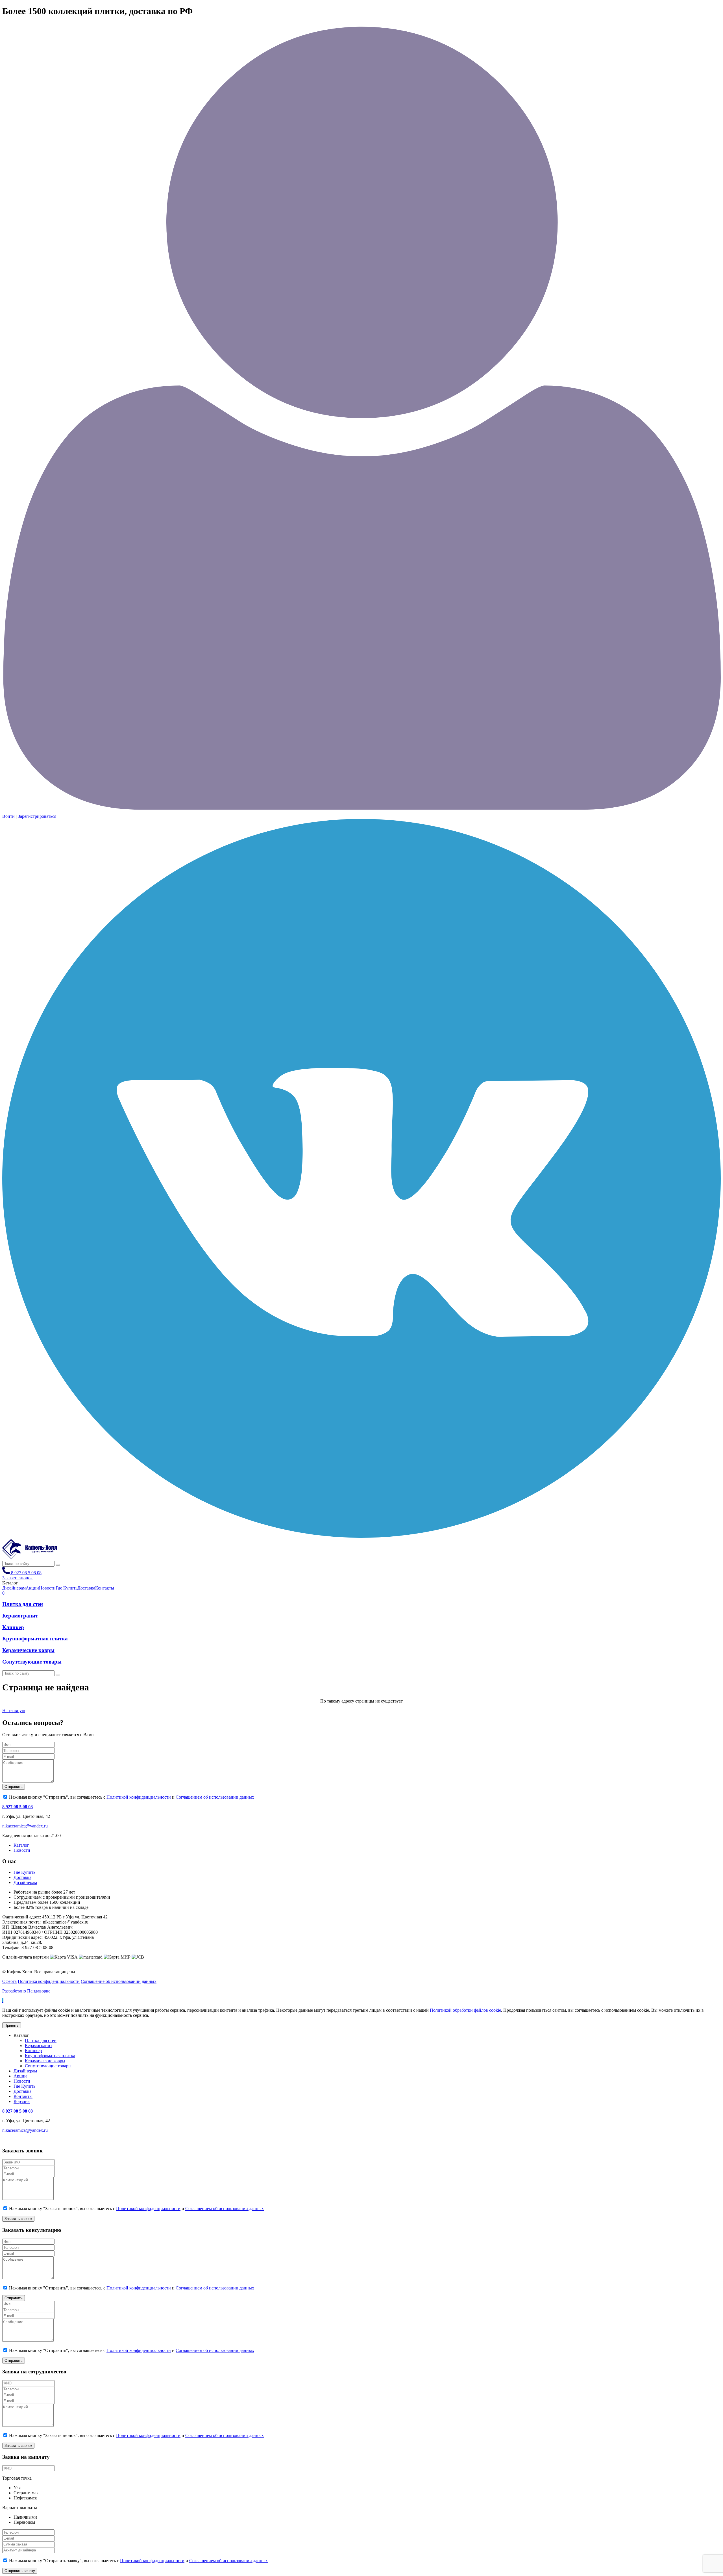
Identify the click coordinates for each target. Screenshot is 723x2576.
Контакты (23, 2096)
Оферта (9, 1981)
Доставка (22, 1877)
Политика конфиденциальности (49, 1981)
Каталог (21, 1845)
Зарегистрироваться (37, 816)
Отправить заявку (20, 2571)
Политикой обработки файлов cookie (465, 2010)
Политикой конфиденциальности (139, 1797)
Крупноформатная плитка (35, 1639)
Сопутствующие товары (32, 1662)
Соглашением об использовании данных (215, 1797)
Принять (12, 2025)
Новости (22, 1850)
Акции (20, 2076)
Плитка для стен (23, 1604)
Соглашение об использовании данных (119, 1981)
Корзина (22, 2101)
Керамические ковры (28, 1650)
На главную (14, 1711)
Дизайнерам (25, 1882)
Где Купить (24, 1872)
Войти (8, 816)
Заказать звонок (18, 1578)
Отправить (14, 1787)
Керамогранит (20, 1616)
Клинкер (13, 1627)
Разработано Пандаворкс (26, 1991)
